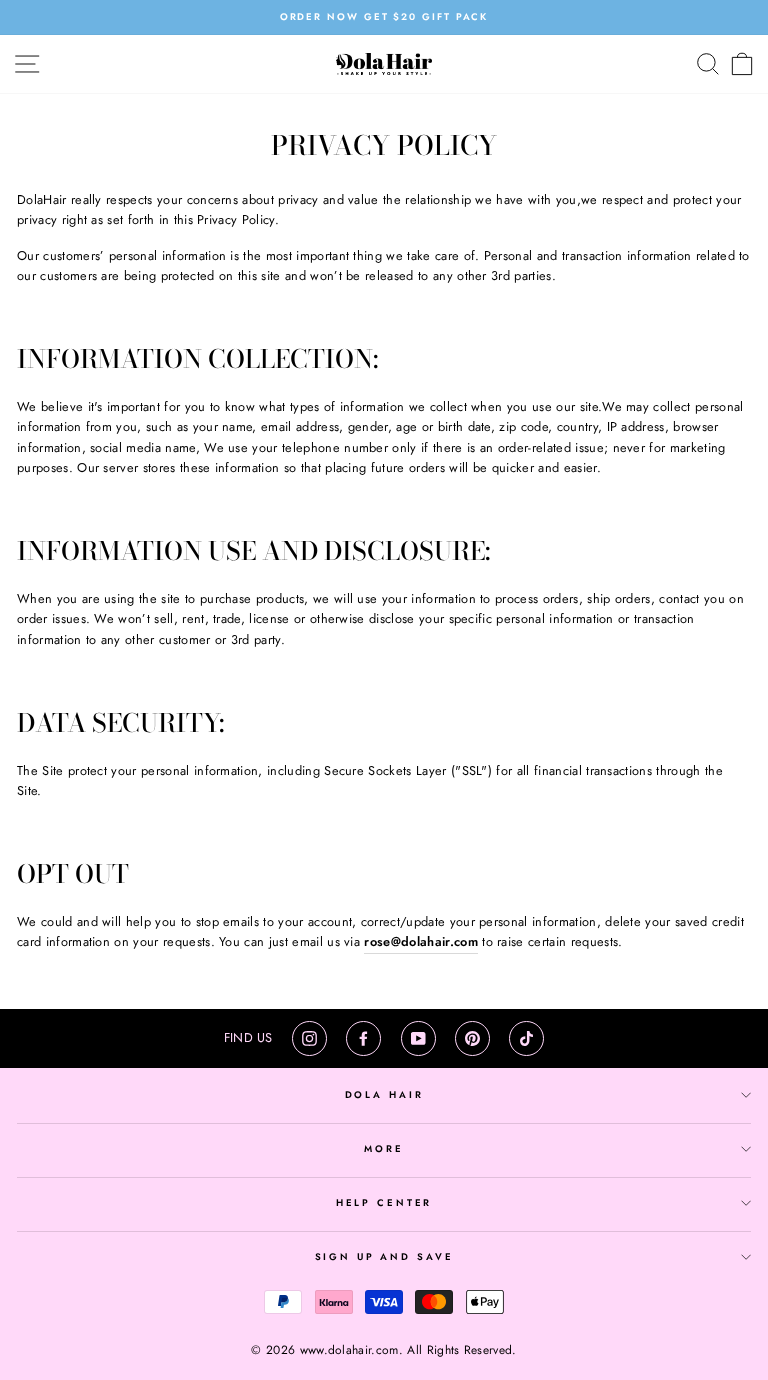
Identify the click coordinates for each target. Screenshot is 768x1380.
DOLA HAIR (384, 1095)
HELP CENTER (384, 1203)
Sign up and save (384, 1257)
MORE (383, 1149)
